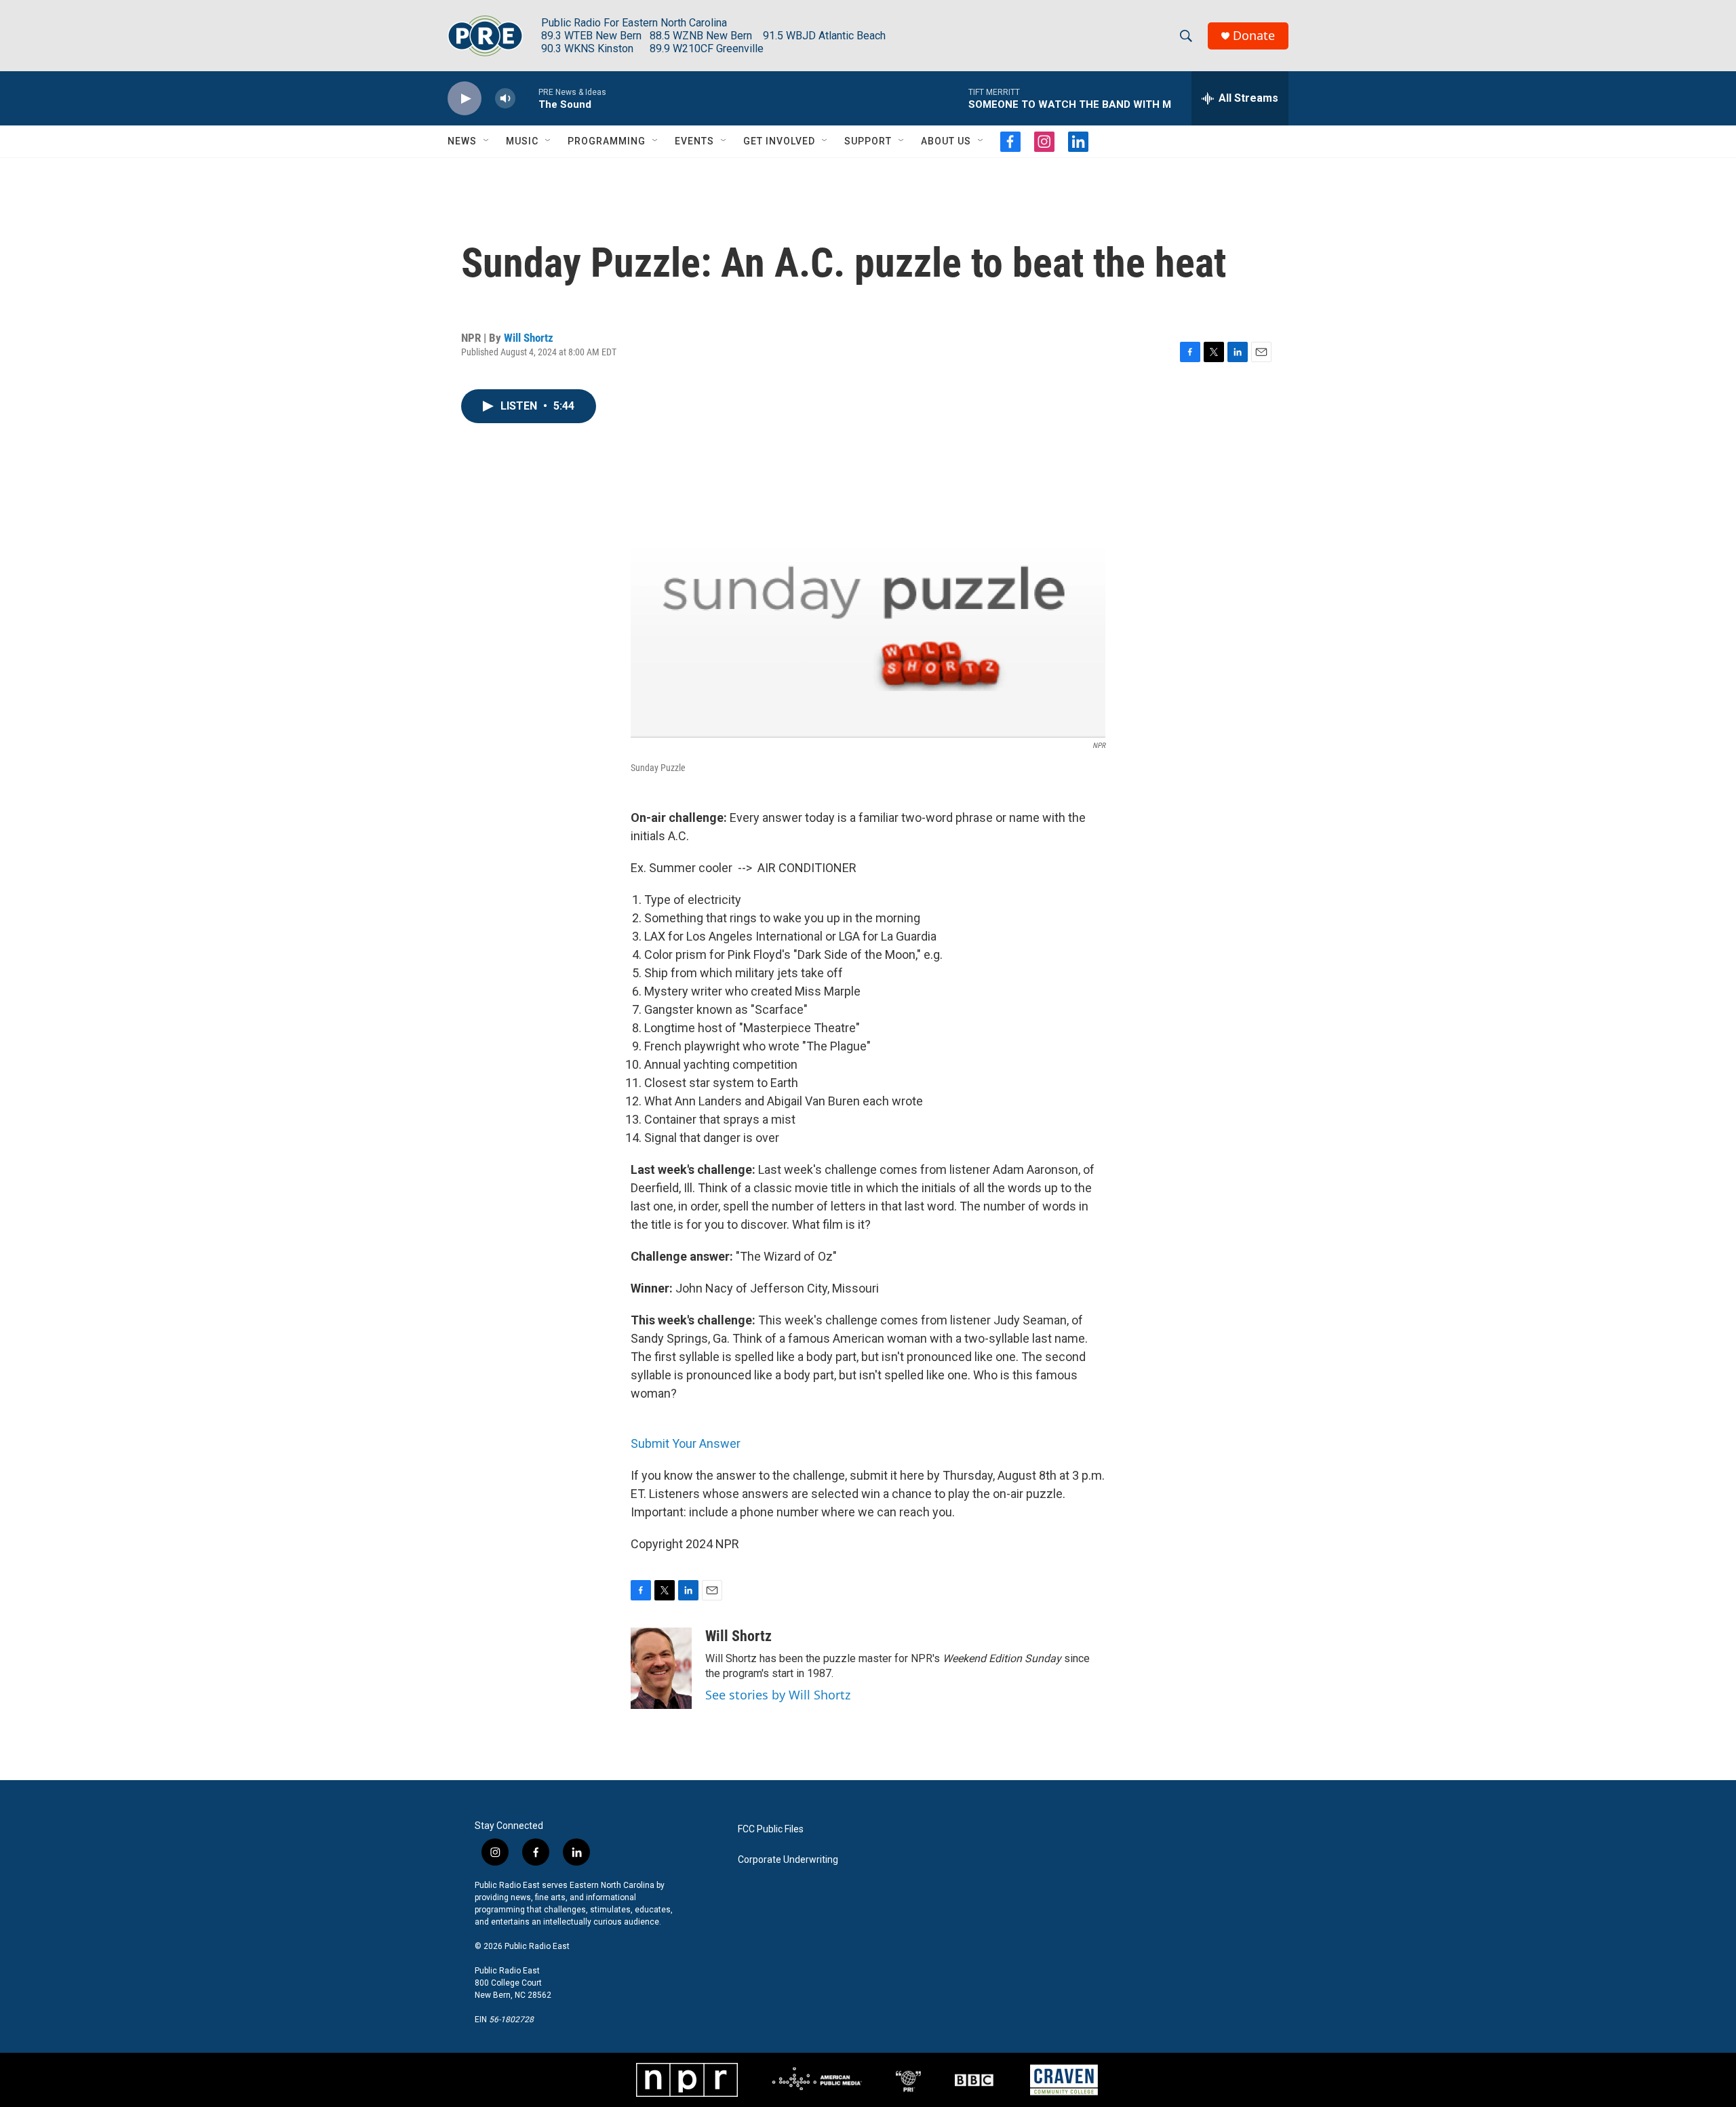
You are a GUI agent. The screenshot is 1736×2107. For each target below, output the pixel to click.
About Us (946, 141)
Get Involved (779, 141)
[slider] (527, 98)
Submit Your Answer (686, 1443)
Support (868, 141)
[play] (465, 99)
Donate (1254, 36)
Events (694, 141)
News (462, 141)
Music (522, 141)
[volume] (505, 99)
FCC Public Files (771, 1829)
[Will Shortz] (661, 1668)
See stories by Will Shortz (778, 1695)
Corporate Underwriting (788, 1860)
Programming (607, 141)
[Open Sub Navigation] (487, 141)
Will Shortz (529, 338)
